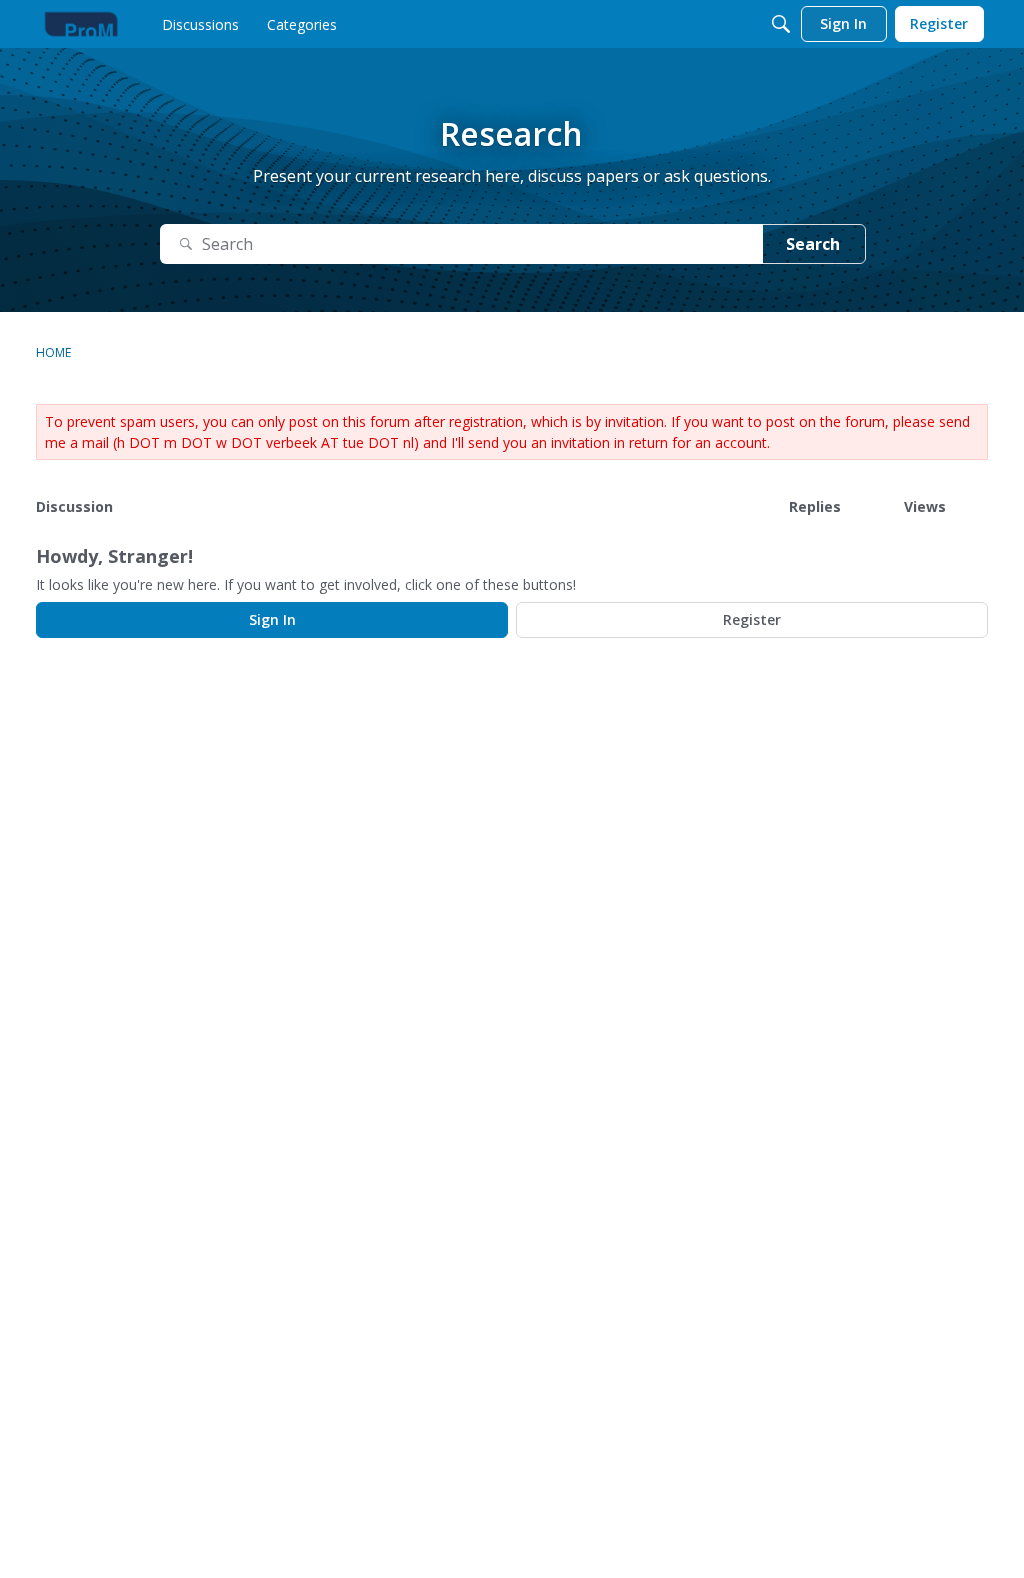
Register (752, 619)
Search (813, 244)
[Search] (781, 24)
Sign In (272, 619)
